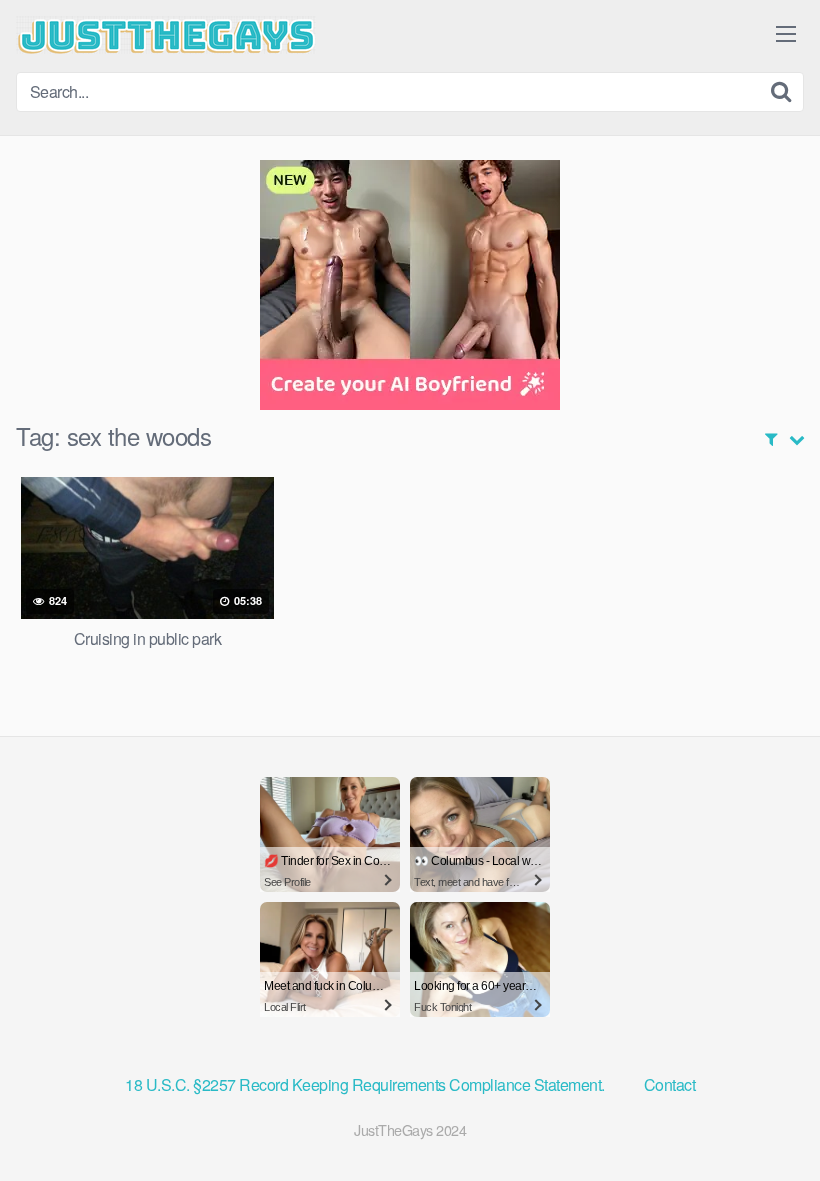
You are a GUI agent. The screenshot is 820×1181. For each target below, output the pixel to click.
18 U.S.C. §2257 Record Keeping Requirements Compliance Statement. (366, 1084)
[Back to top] (765, 1117)
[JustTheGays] (166, 35)
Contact (670, 1084)
